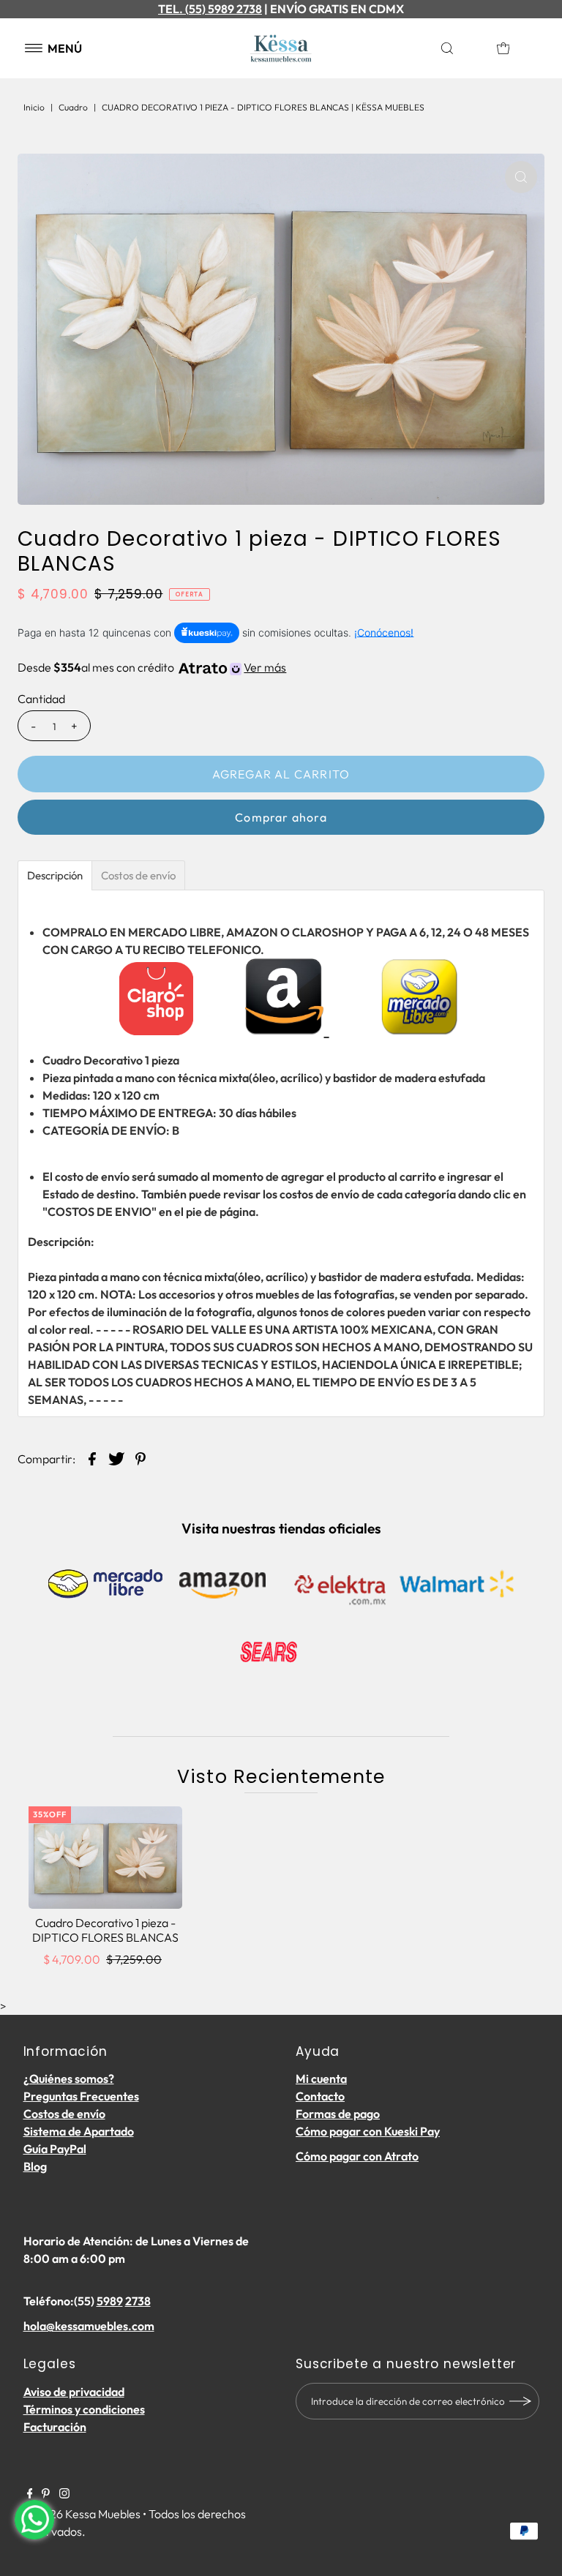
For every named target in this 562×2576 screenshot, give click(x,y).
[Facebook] (30, 2494)
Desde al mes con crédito (152, 667)
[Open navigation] (34, 48)
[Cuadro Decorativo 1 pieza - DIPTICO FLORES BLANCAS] (105, 1858)
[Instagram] (64, 2494)
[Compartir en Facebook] (92, 1457)
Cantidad (41, 699)
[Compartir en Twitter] (116, 1457)
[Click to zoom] (521, 177)
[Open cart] (503, 48)
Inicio (34, 107)
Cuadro (73, 107)
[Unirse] (521, 2401)
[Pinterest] (46, 2494)
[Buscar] (462, 48)
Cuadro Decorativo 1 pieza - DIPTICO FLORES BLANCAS (105, 1930)
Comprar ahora (281, 817)
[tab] (55, 875)
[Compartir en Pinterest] (140, 1457)
